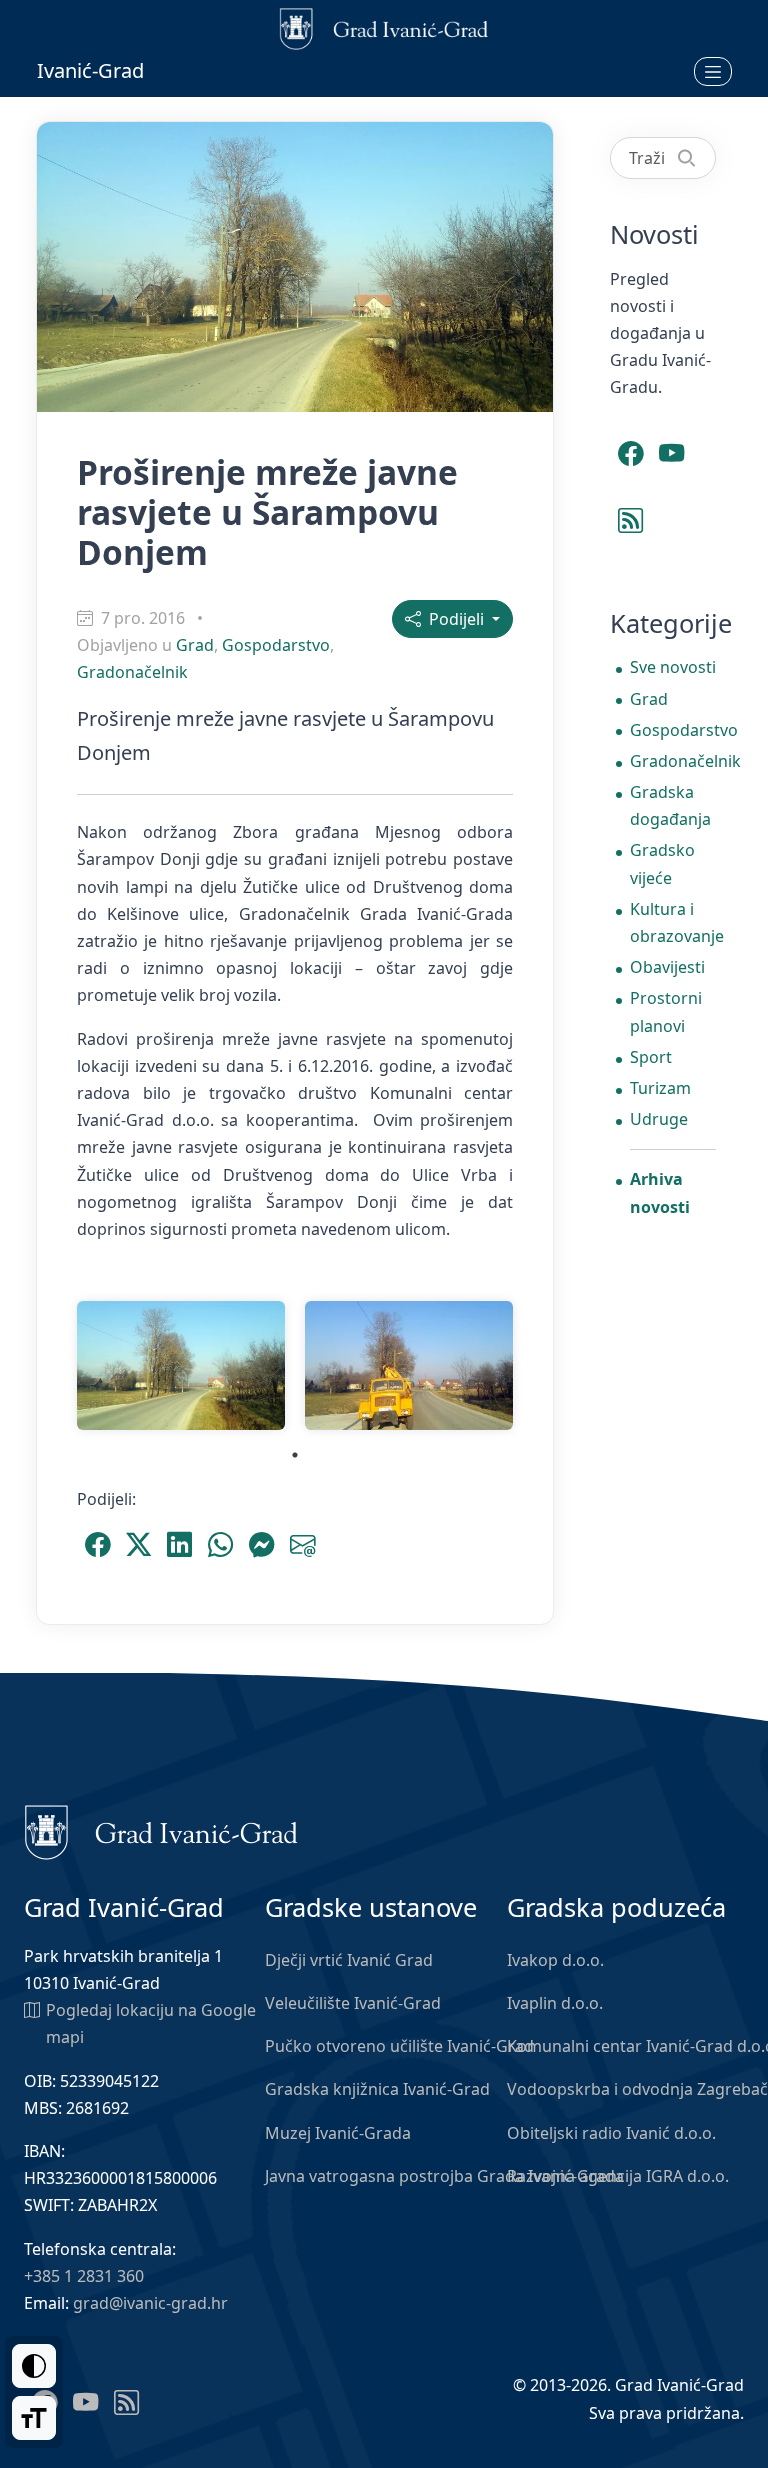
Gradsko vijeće (662, 863)
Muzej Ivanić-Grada (338, 2133)
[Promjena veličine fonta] (34, 2418)
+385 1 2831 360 (84, 2276)
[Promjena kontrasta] (34, 2366)
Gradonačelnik (132, 672)
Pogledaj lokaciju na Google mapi (151, 2023)
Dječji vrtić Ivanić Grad (349, 1960)
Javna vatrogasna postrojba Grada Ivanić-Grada (444, 2176)
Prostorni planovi (666, 1011)
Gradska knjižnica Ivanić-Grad (377, 2089)
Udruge (659, 1119)
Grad (195, 645)
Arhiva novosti (660, 1192)
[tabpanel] (181, 1365)
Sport (651, 1057)
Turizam (660, 1088)
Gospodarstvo (276, 645)
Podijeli (454, 619)
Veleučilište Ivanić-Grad (353, 2003)
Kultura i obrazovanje (673, 922)
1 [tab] (295, 1455)
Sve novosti (673, 667)
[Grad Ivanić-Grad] (161, 1831)
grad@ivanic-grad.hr (150, 2303)
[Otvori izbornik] (713, 71)
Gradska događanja (670, 805)
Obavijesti (667, 967)
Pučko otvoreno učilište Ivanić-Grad (399, 2046)
